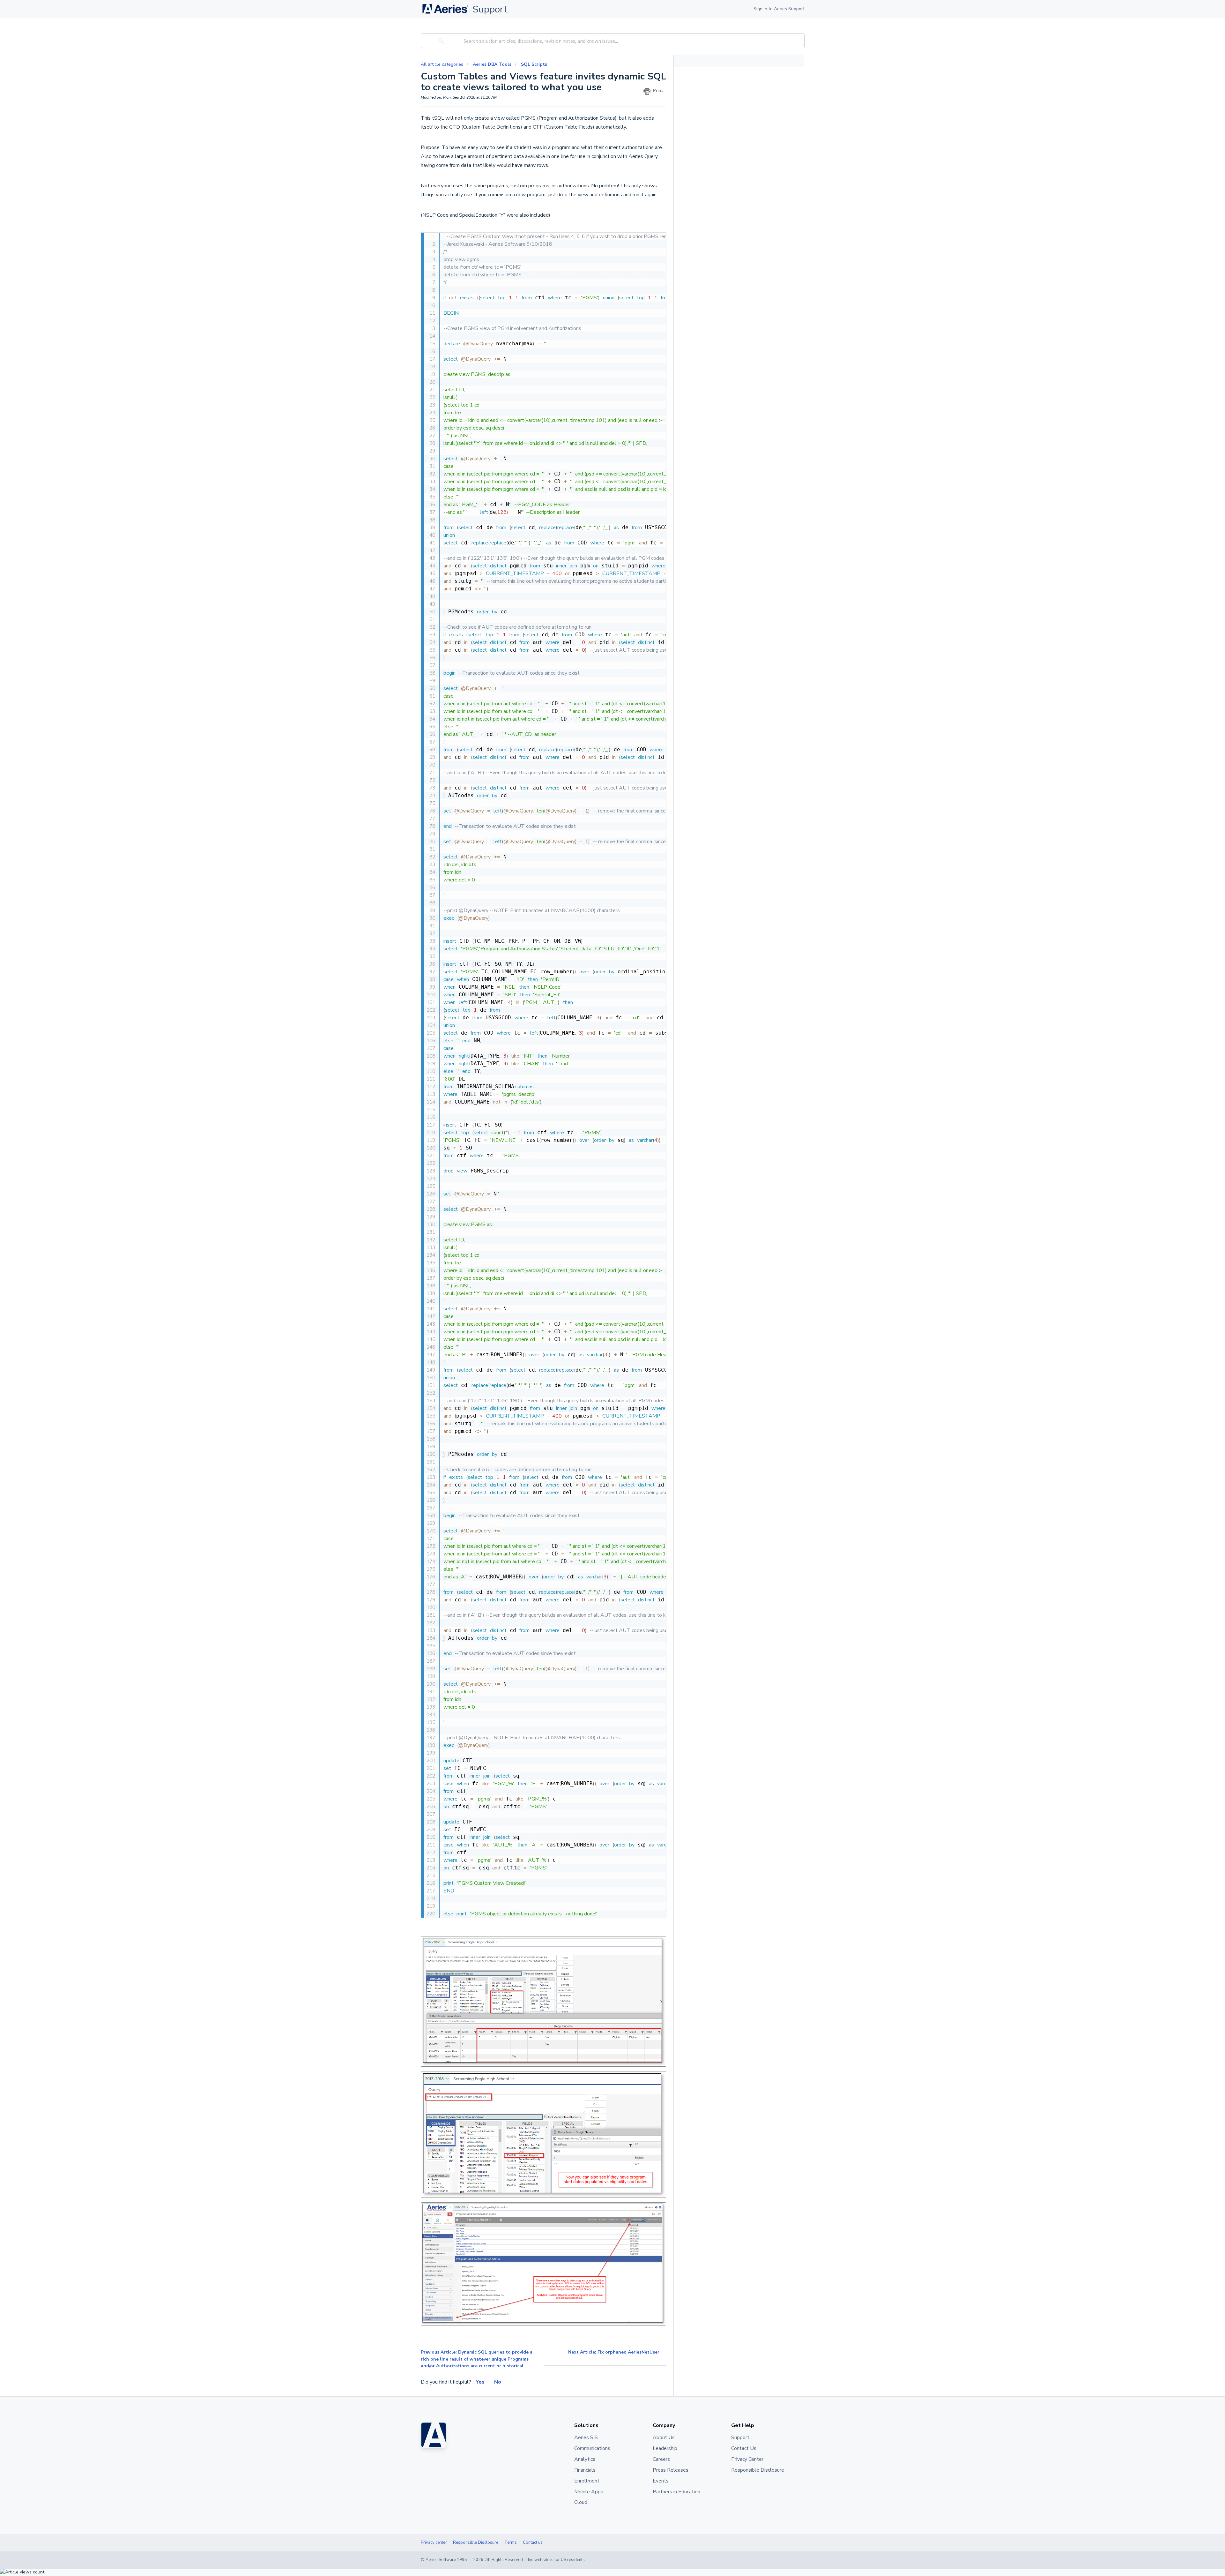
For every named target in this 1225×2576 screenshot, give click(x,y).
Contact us (533, 2542)
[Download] (601, 1248)
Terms (511, 2542)
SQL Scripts (534, 64)
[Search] (440, 41)
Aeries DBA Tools (492, 64)
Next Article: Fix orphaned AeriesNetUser (614, 2352)
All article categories (443, 64)
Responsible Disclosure (476, 2542)
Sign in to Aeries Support (779, 9)
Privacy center (434, 2542)
